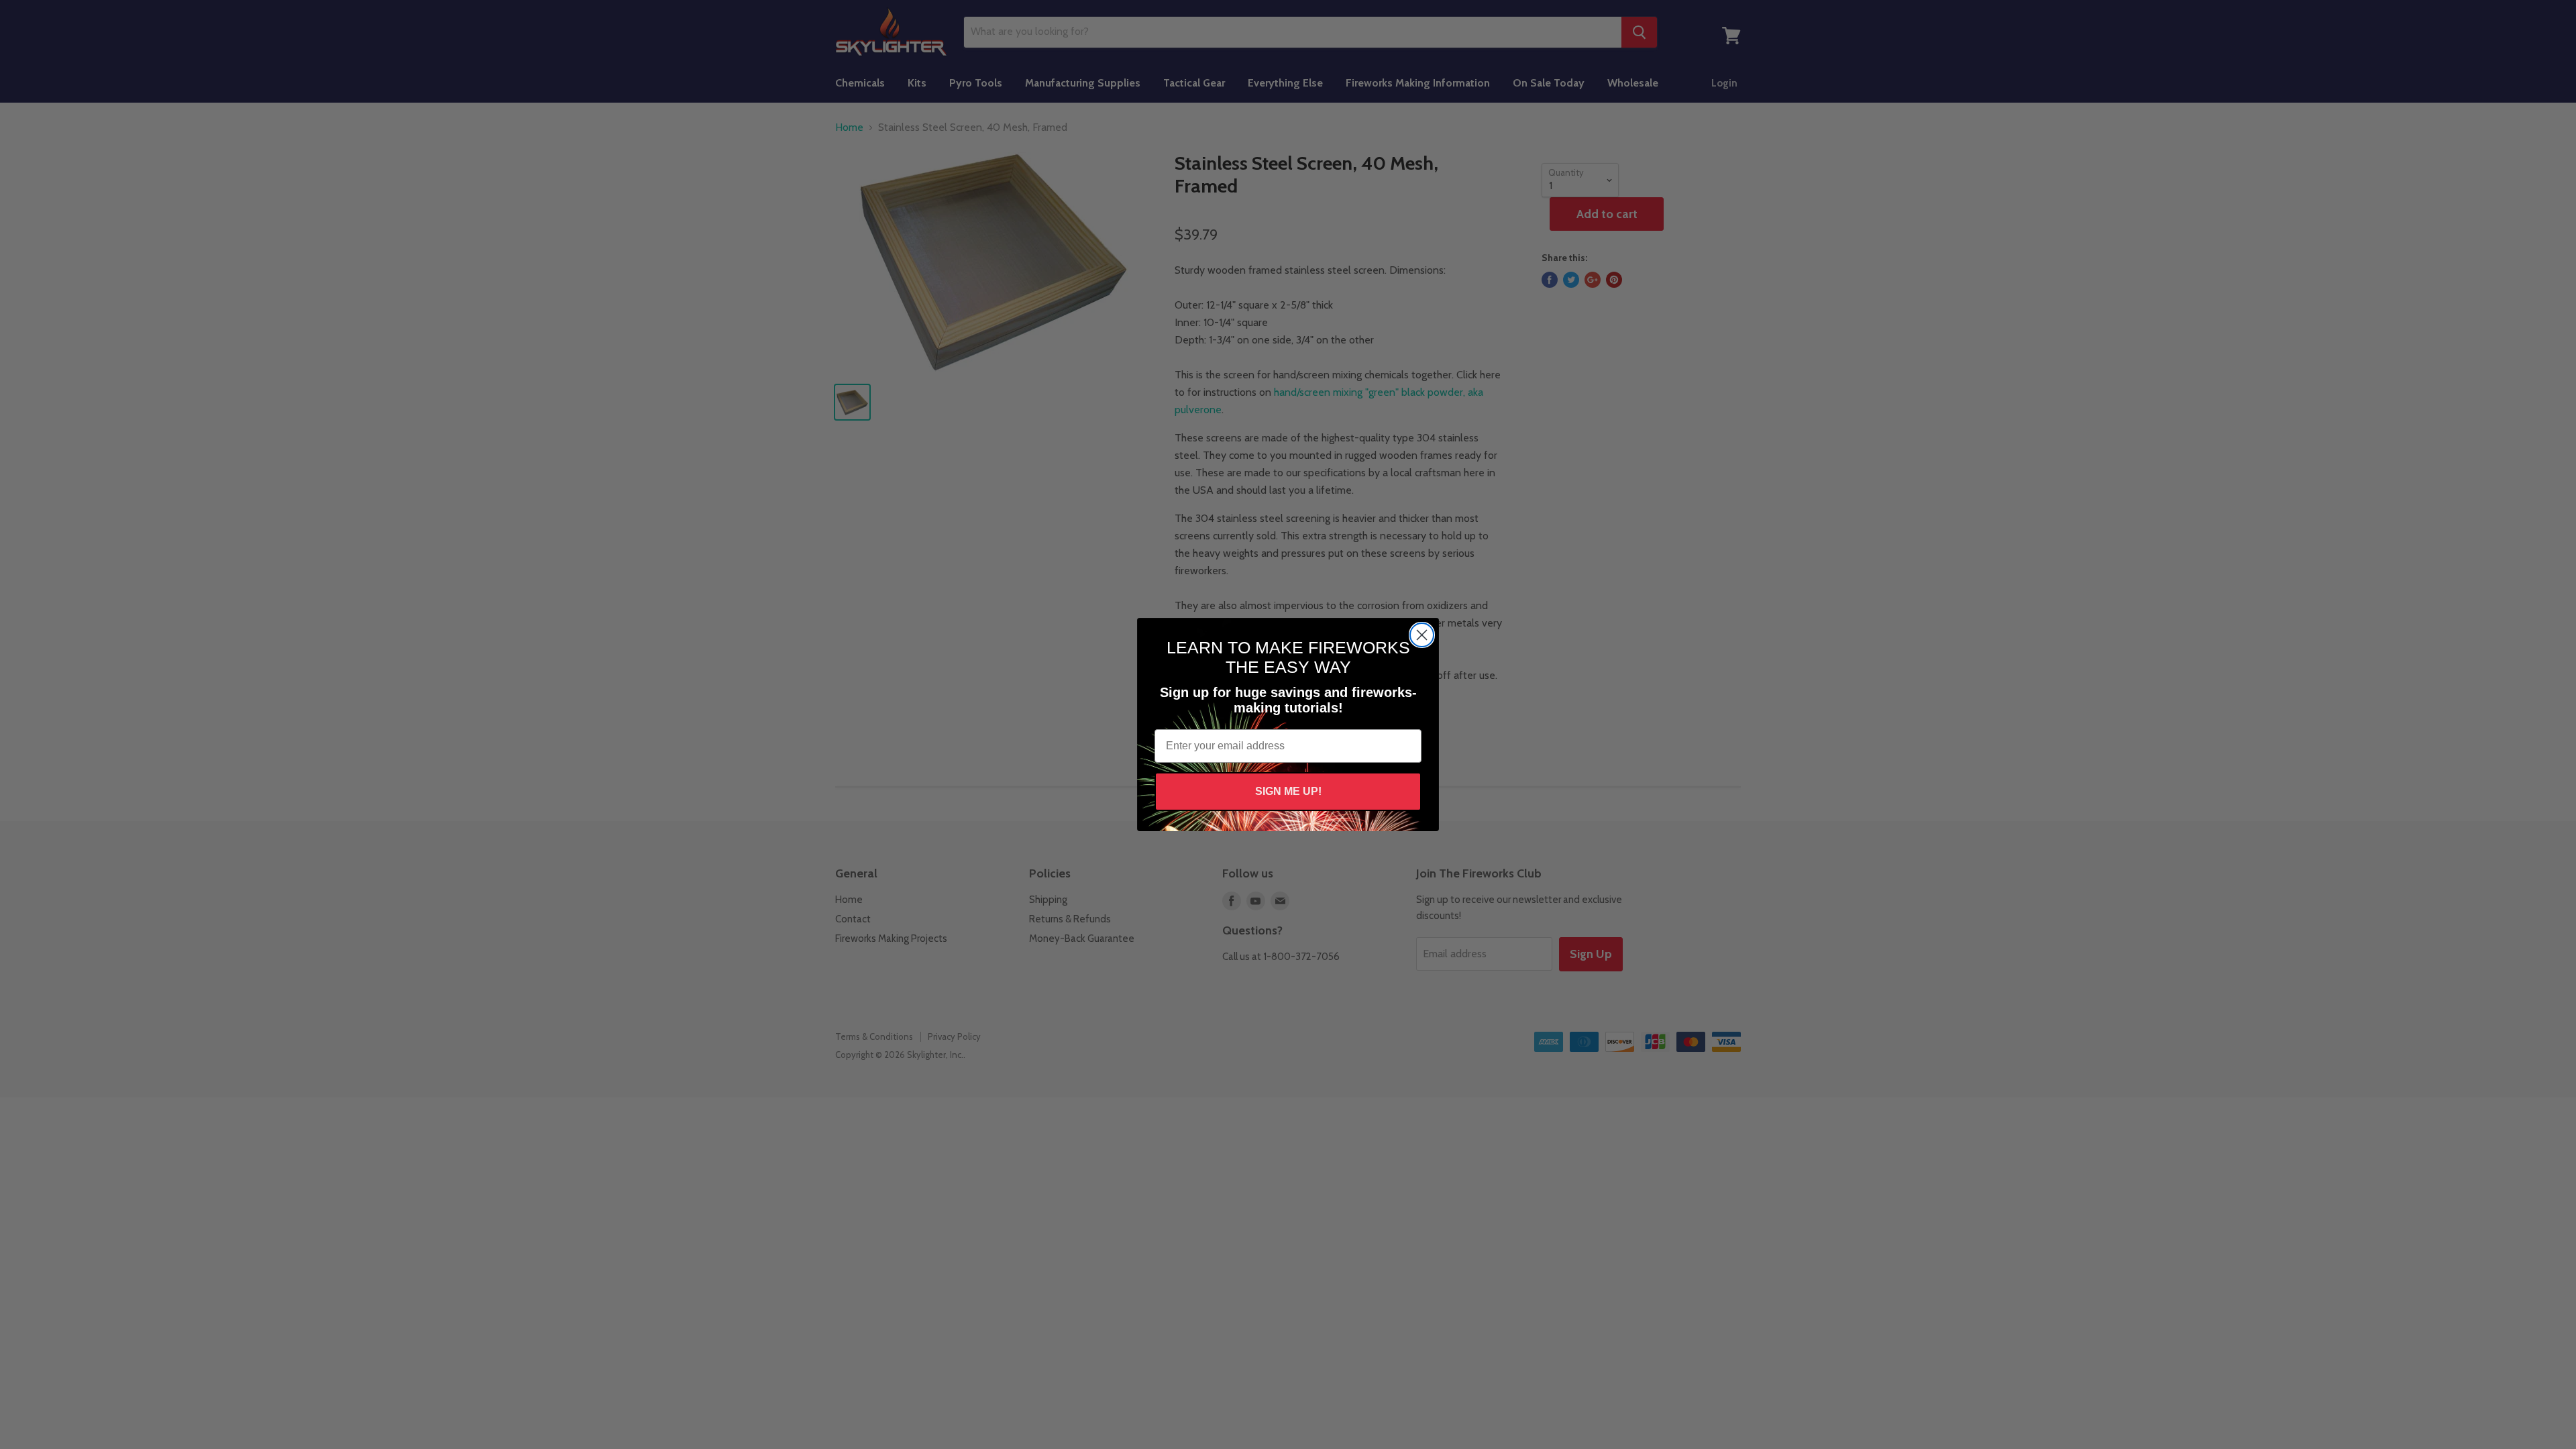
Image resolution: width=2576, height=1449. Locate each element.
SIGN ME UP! (1288, 791)
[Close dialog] (1422, 635)
